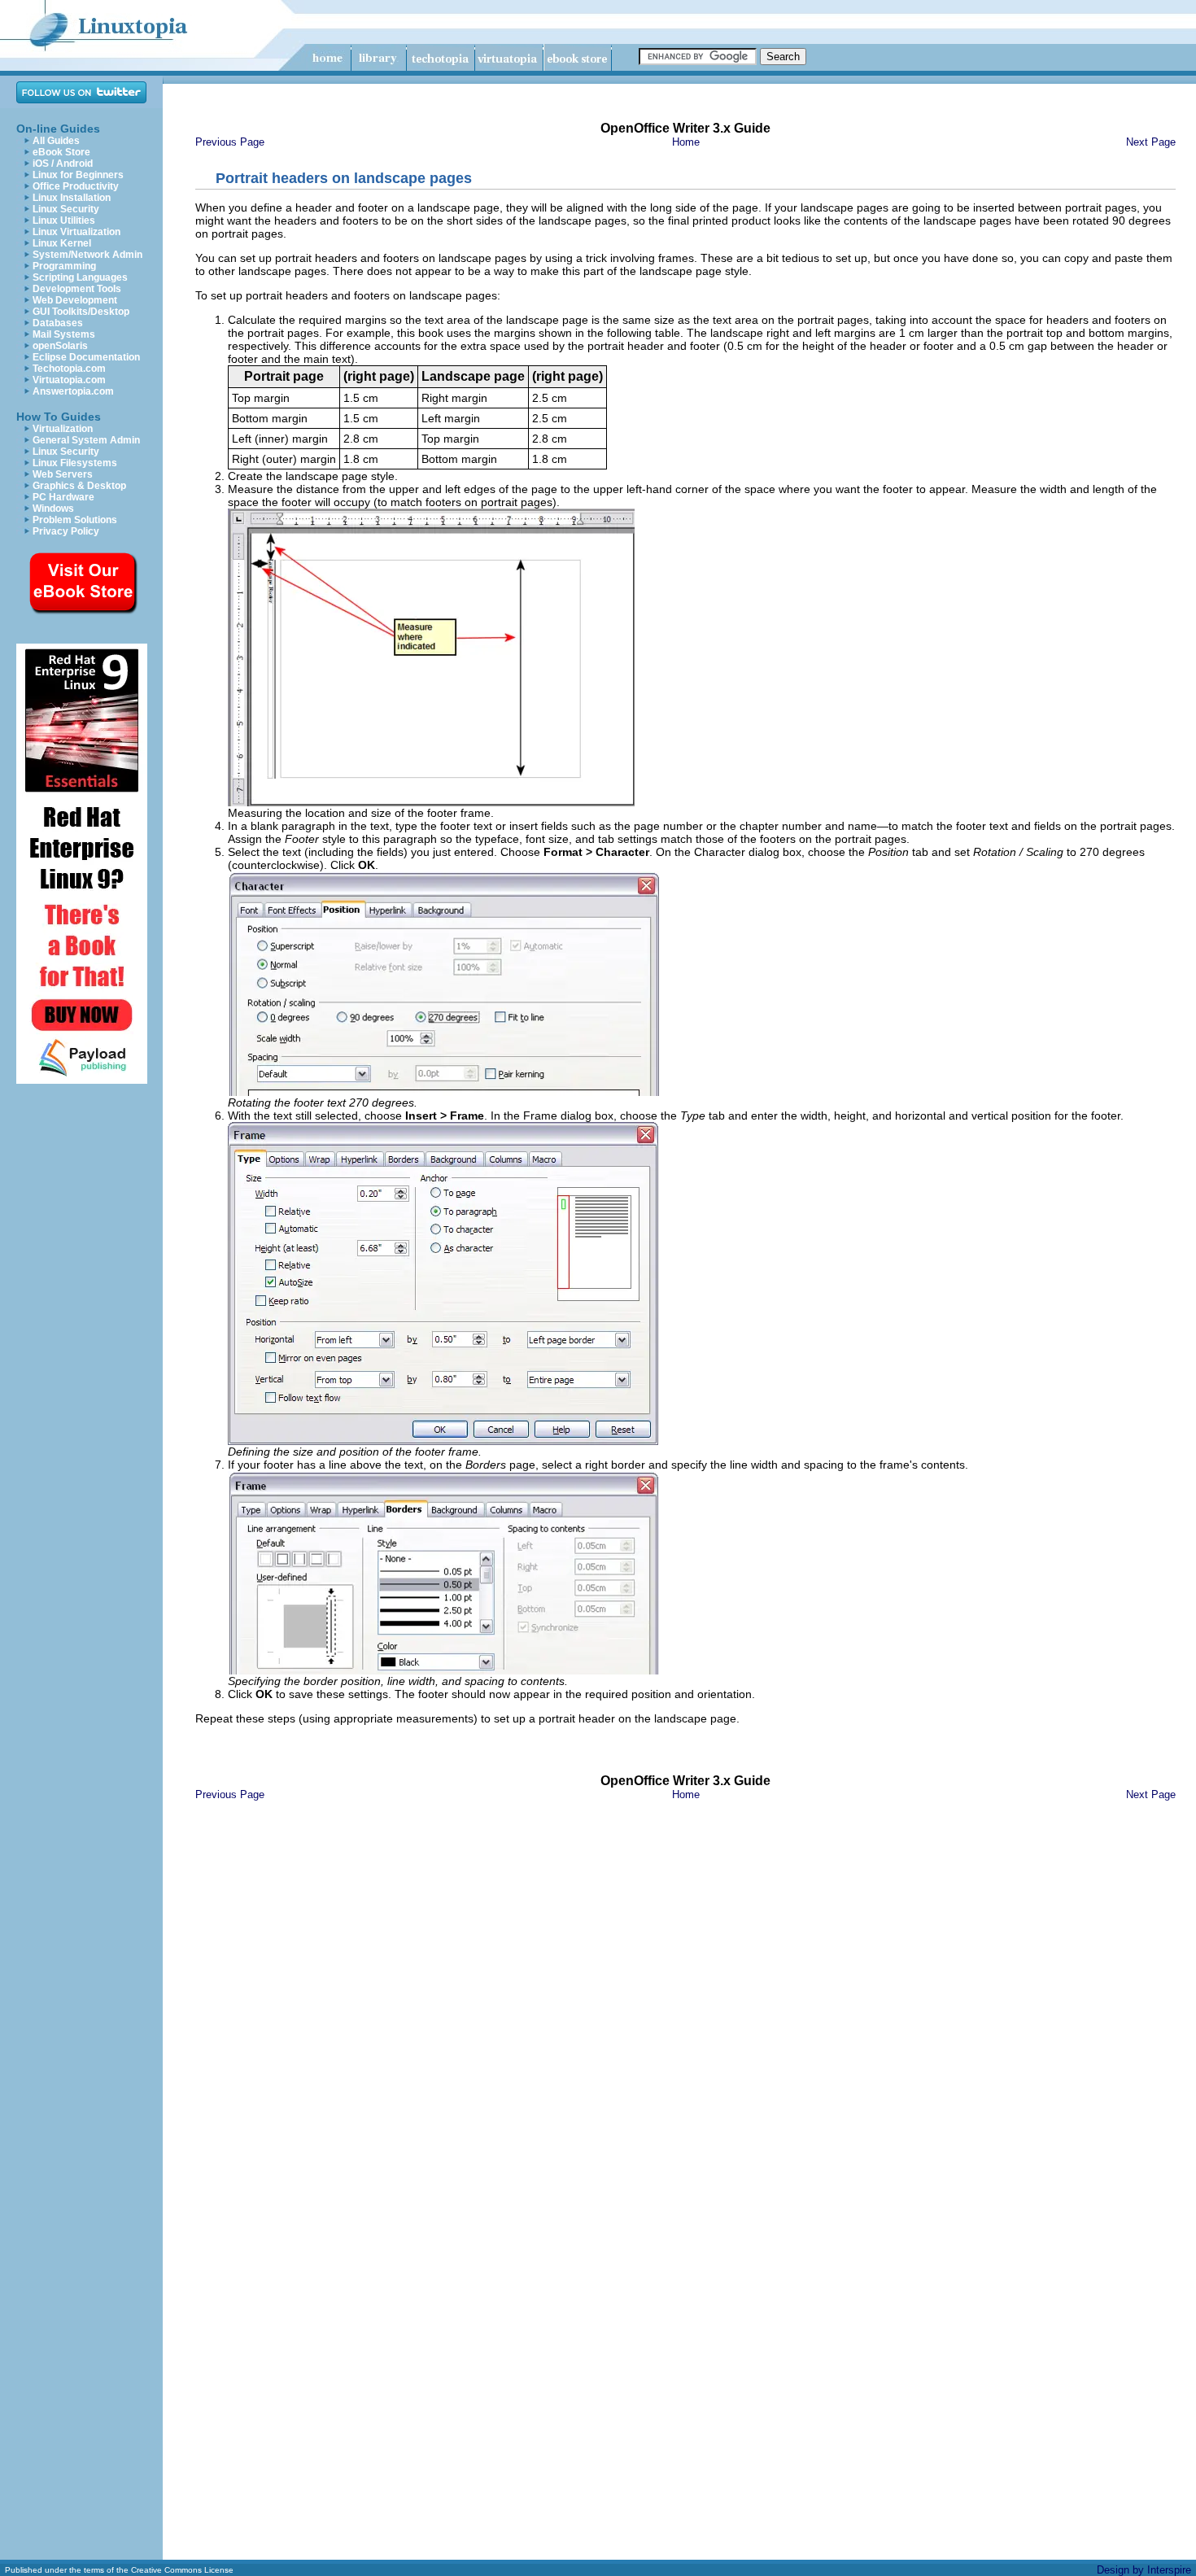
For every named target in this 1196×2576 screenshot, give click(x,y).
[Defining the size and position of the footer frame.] (443, 1441)
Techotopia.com (69, 369)
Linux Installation (72, 198)
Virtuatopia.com (69, 380)
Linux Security (66, 209)
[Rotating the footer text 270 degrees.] (443, 1092)
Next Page (1151, 142)
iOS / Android (63, 164)
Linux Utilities (64, 220)
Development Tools (77, 289)
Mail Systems (64, 334)
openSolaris (60, 346)
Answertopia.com (73, 391)
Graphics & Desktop (79, 486)
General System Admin (86, 440)
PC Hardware (63, 497)
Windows (53, 509)
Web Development (75, 300)
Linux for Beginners (78, 175)
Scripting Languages (80, 277)
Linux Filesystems (75, 463)
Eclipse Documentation (86, 357)
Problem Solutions (75, 520)
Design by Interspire (1144, 2570)
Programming (64, 266)
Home (686, 142)
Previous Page (230, 142)
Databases (58, 323)
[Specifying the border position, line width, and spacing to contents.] (443, 1671)
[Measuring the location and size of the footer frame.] (431, 803)
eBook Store (61, 152)
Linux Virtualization (76, 232)
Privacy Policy (66, 531)
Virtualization (63, 429)
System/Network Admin (87, 255)
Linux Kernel (62, 243)
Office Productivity (76, 186)
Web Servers (63, 474)
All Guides (56, 141)
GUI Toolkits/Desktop (81, 312)
